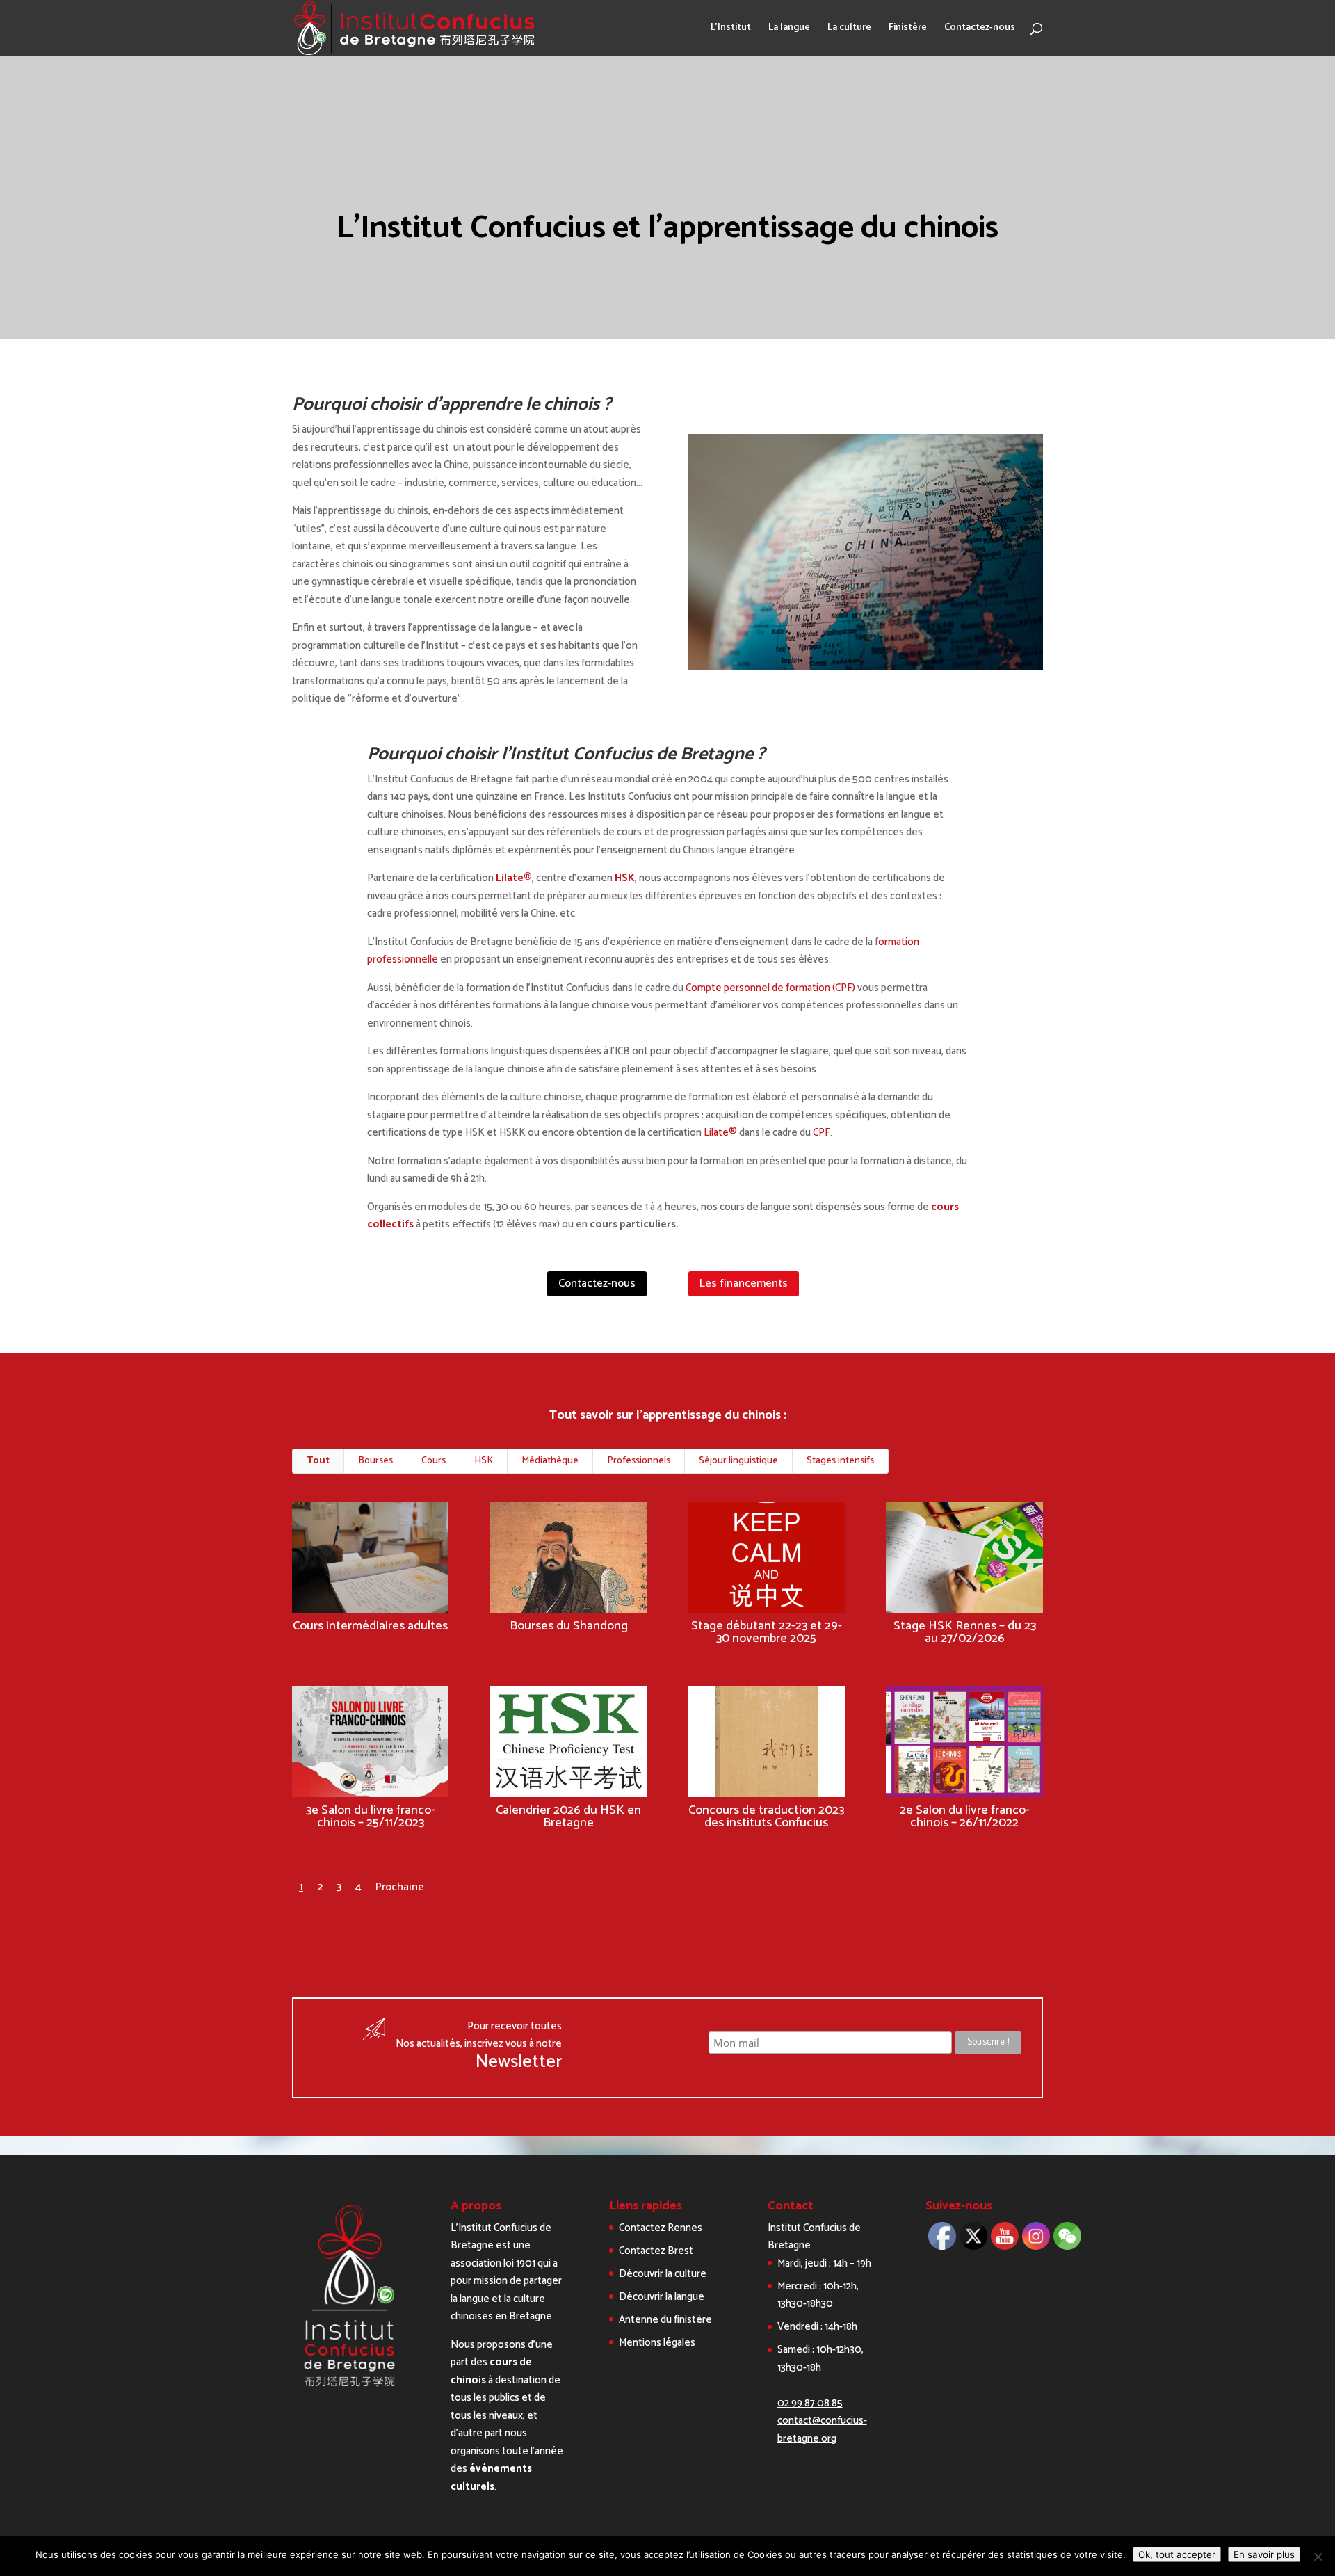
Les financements (744, 1283)
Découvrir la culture (663, 2274)
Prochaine (400, 1887)
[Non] (1318, 2557)
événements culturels (491, 2478)
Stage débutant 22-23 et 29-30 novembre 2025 (767, 1632)
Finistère (908, 29)
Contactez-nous (980, 29)
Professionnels (639, 1461)
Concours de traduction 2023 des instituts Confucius (766, 1817)
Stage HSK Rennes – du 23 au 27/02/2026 (965, 1632)
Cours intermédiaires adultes (370, 1626)
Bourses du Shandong (569, 1626)
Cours (434, 1461)
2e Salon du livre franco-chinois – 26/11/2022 (965, 1817)
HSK (625, 878)
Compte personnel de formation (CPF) (770, 988)
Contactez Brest (656, 2251)
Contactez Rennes (661, 2228)
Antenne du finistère (665, 2320)
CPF (822, 1133)
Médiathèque (550, 1461)
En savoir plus (1264, 2554)
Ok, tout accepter (1177, 2554)
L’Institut (731, 29)
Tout (318, 1461)
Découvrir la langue (662, 2297)
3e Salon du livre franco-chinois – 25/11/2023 (371, 1817)
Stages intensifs (840, 1461)
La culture (849, 29)
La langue (789, 29)
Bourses (375, 1461)
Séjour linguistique (738, 1461)
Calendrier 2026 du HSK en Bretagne (568, 1817)
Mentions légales (657, 2343)
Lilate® (720, 1133)
